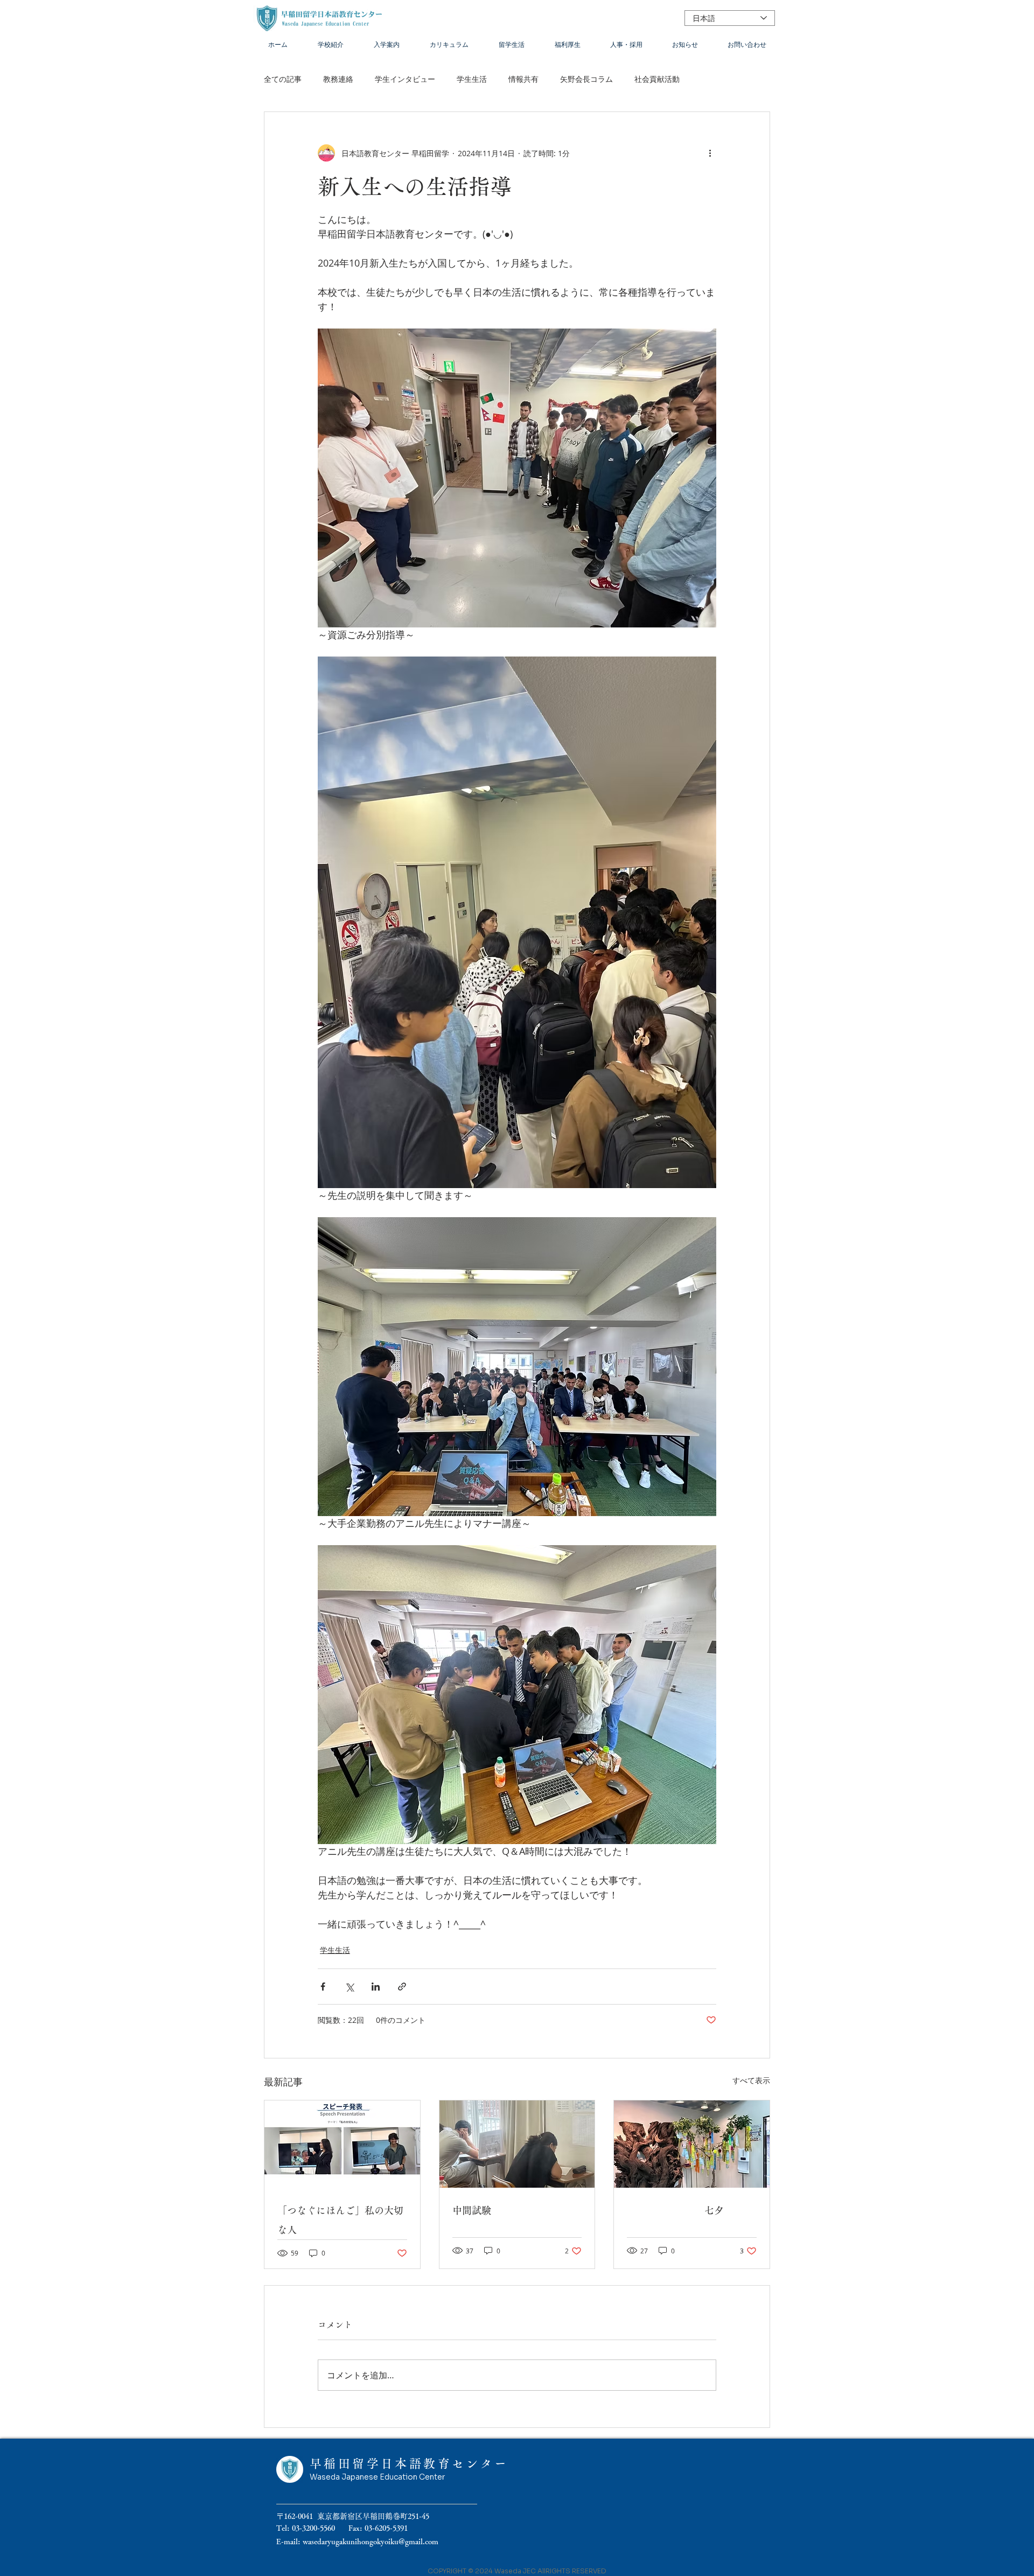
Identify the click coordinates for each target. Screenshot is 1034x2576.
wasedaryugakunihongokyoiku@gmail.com (371, 2542)
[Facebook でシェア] (323, 1987)
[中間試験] (517, 2144)
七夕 (675, 2210)
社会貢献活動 (657, 79)
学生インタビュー (405, 79)
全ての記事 (283, 79)
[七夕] (692, 2144)
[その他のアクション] (710, 153)
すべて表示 (751, 2080)
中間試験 (472, 2210)
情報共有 (523, 79)
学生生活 (472, 79)
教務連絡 (338, 79)
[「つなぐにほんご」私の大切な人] (342, 2144)
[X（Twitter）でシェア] (349, 1987)
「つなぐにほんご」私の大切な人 (340, 2220)
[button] (331, 44)
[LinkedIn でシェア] (376, 1987)
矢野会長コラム (586, 79)
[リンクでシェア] (402, 1987)
